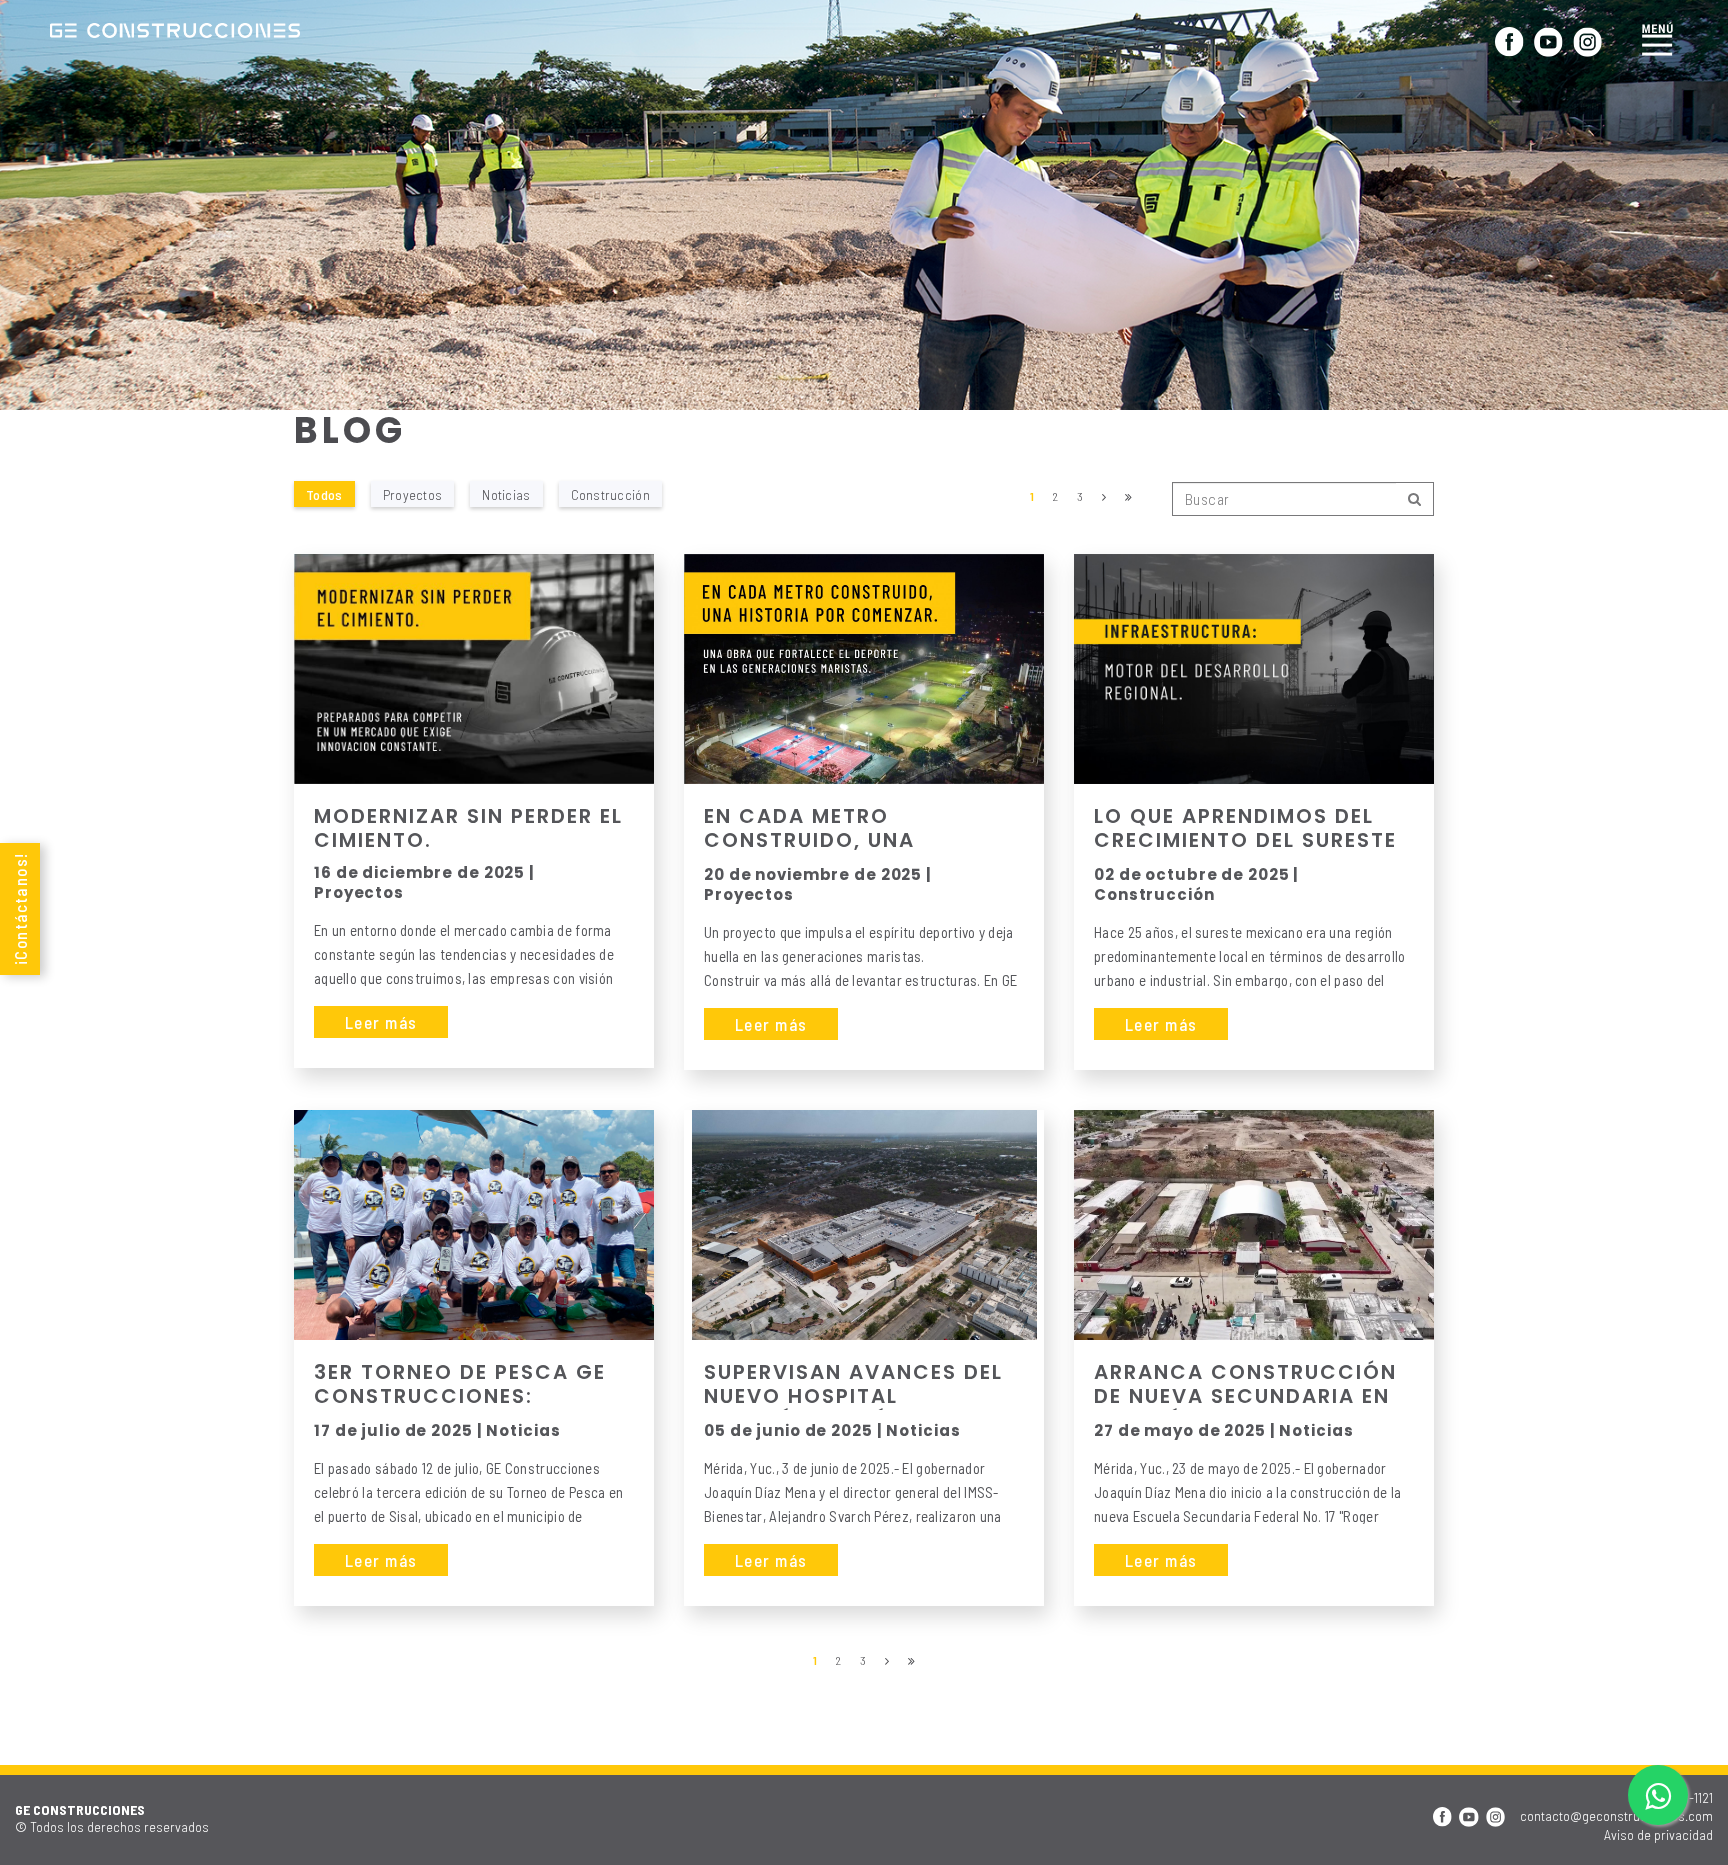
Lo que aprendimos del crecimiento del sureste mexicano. (1245, 829)
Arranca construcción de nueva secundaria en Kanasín (1245, 1385)
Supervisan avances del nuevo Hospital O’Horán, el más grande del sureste (853, 1385)
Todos (324, 493)
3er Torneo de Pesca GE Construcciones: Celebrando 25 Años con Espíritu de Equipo (460, 1385)
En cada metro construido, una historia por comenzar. (854, 829)
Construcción (610, 493)
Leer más (381, 1022)
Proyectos (413, 493)
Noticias (506, 493)
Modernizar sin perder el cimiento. (468, 828)
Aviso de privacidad (1658, 1834)
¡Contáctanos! (20, 909)
